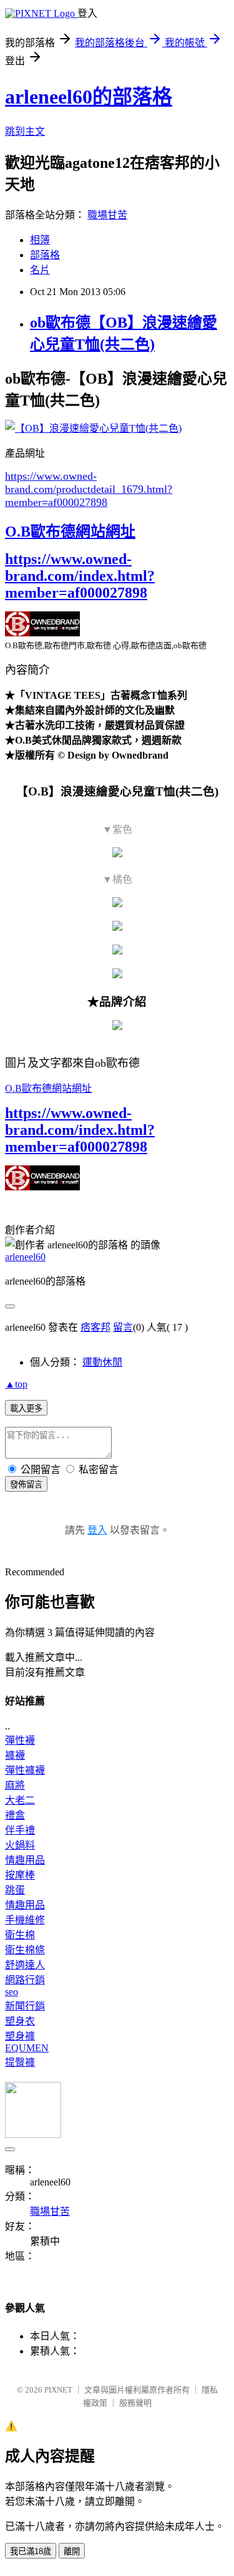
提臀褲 (20, 2062)
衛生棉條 (25, 1950)
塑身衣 (20, 2021)
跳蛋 (15, 1890)
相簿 (40, 240)
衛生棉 (20, 1935)
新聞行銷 (25, 2006)
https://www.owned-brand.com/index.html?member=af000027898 (80, 576)
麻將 (15, 1785)
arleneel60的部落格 (89, 97)
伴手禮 (20, 1830)
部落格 (45, 255)
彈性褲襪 (25, 1770)
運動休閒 (102, 1362)
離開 (72, 2551)
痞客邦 (95, 1327)
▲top (16, 1384)
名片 (40, 270)
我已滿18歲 (31, 2551)
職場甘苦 (107, 215)
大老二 (20, 1800)
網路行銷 (25, 1980)
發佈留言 (26, 1485)
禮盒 (15, 1815)
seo (12, 1992)
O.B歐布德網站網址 (70, 532)
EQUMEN (27, 2048)
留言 (123, 1327)
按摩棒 (20, 1875)
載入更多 (26, 1408)
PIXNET (58, 2390)
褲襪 (15, 1755)
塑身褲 (20, 2036)
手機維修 (25, 1920)
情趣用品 (25, 1860)
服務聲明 (135, 2403)
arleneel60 (25, 1257)
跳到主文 (25, 131)
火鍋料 (20, 1845)
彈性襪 (20, 1740)
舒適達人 (25, 1965)
